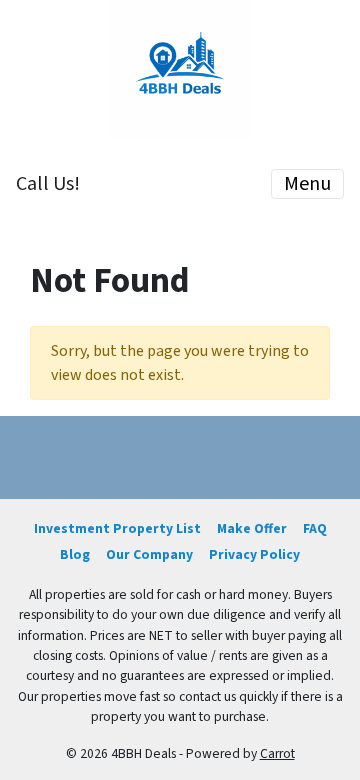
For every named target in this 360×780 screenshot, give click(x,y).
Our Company (149, 554)
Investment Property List (117, 528)
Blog (75, 554)
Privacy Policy (254, 554)
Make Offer (252, 528)
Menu (307, 184)
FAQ (315, 528)
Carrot (277, 753)
